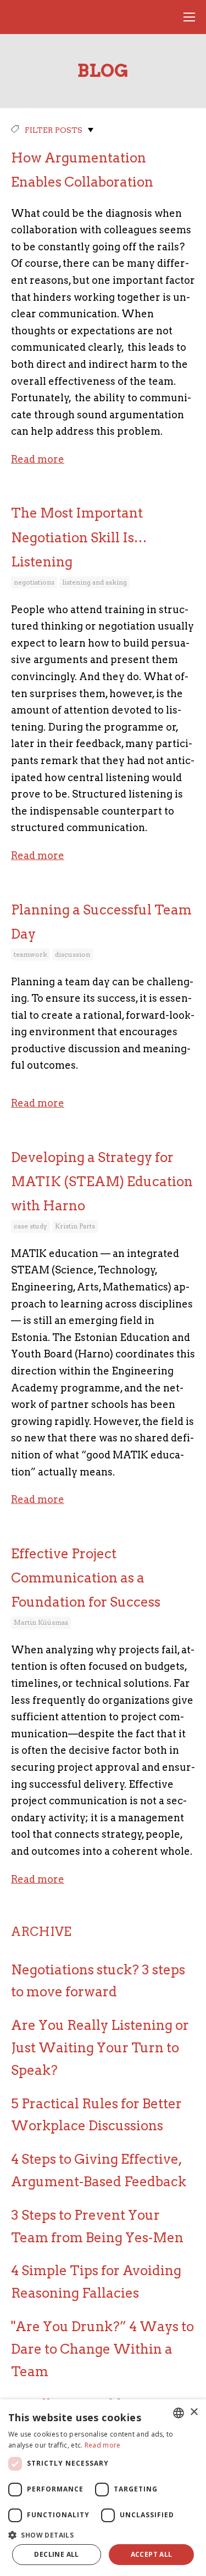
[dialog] (103, 2488)
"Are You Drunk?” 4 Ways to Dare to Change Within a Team (102, 2349)
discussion (73, 954)
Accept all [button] (152, 2554)
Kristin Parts (75, 1226)
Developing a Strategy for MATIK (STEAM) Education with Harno (102, 1182)
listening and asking (94, 582)
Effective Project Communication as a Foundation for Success (86, 1578)
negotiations (34, 582)
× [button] (194, 2412)
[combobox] (179, 2413)
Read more (38, 459)
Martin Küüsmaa (41, 1622)
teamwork (30, 954)
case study (30, 1226)
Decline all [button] (56, 2554)
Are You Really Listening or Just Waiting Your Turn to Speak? (100, 2048)
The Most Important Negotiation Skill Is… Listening (79, 537)
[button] (103, 2534)
